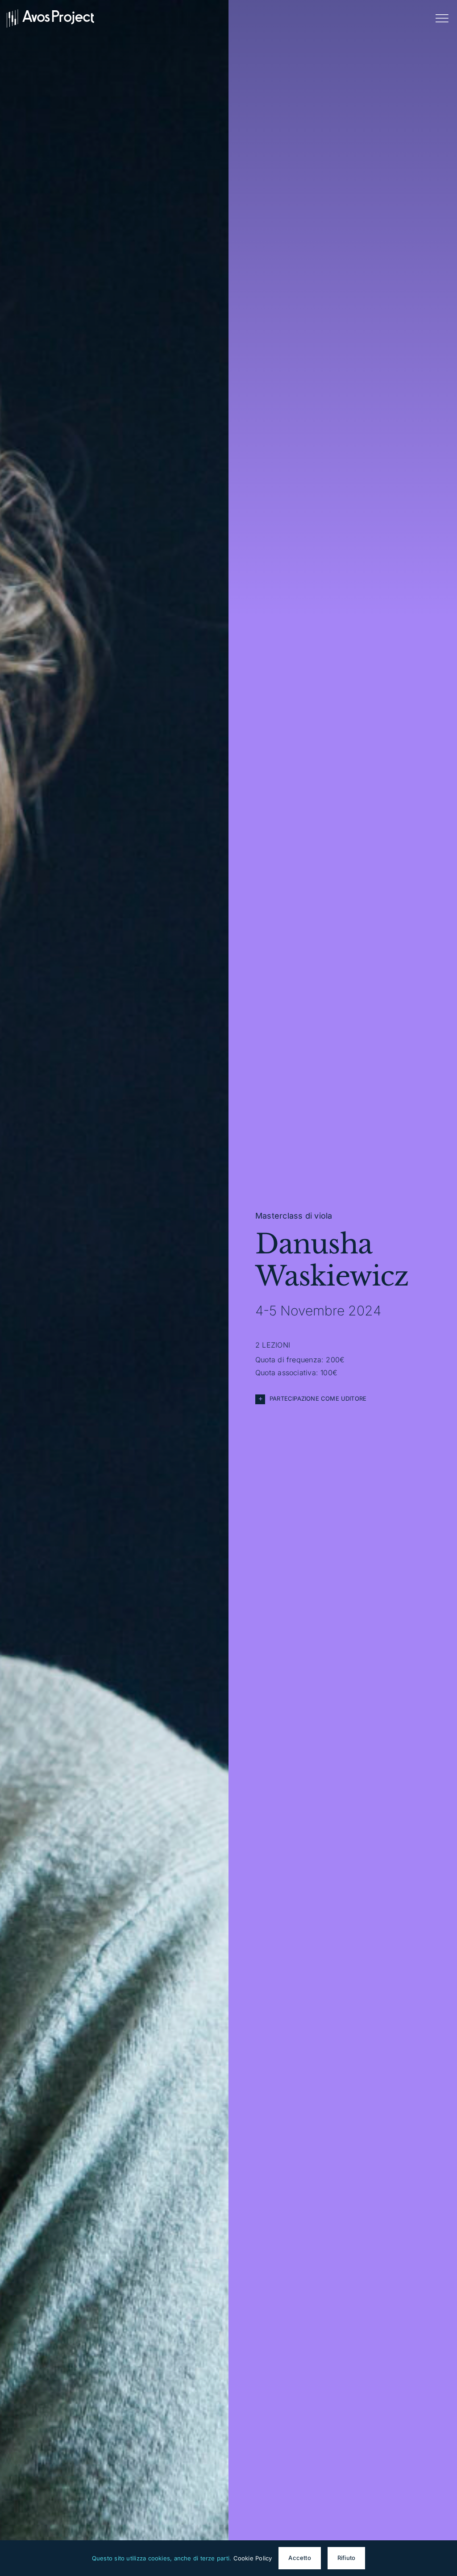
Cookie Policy (253, 2558)
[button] (343, 1399)
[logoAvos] (50, 12)
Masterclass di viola (294, 1216)
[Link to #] (442, 18)
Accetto (299, 2558)
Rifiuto (346, 2558)
